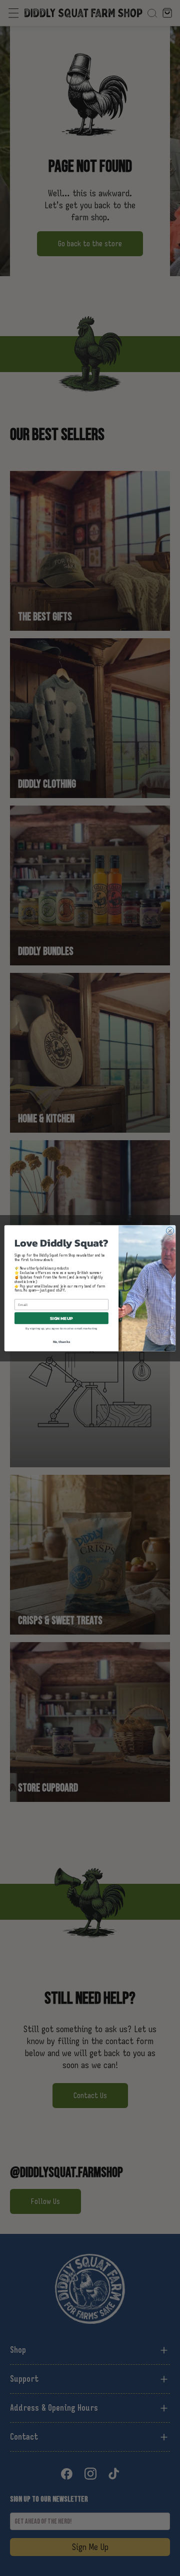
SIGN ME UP (61, 1318)
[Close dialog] (170, 1230)
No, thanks (62, 1342)
